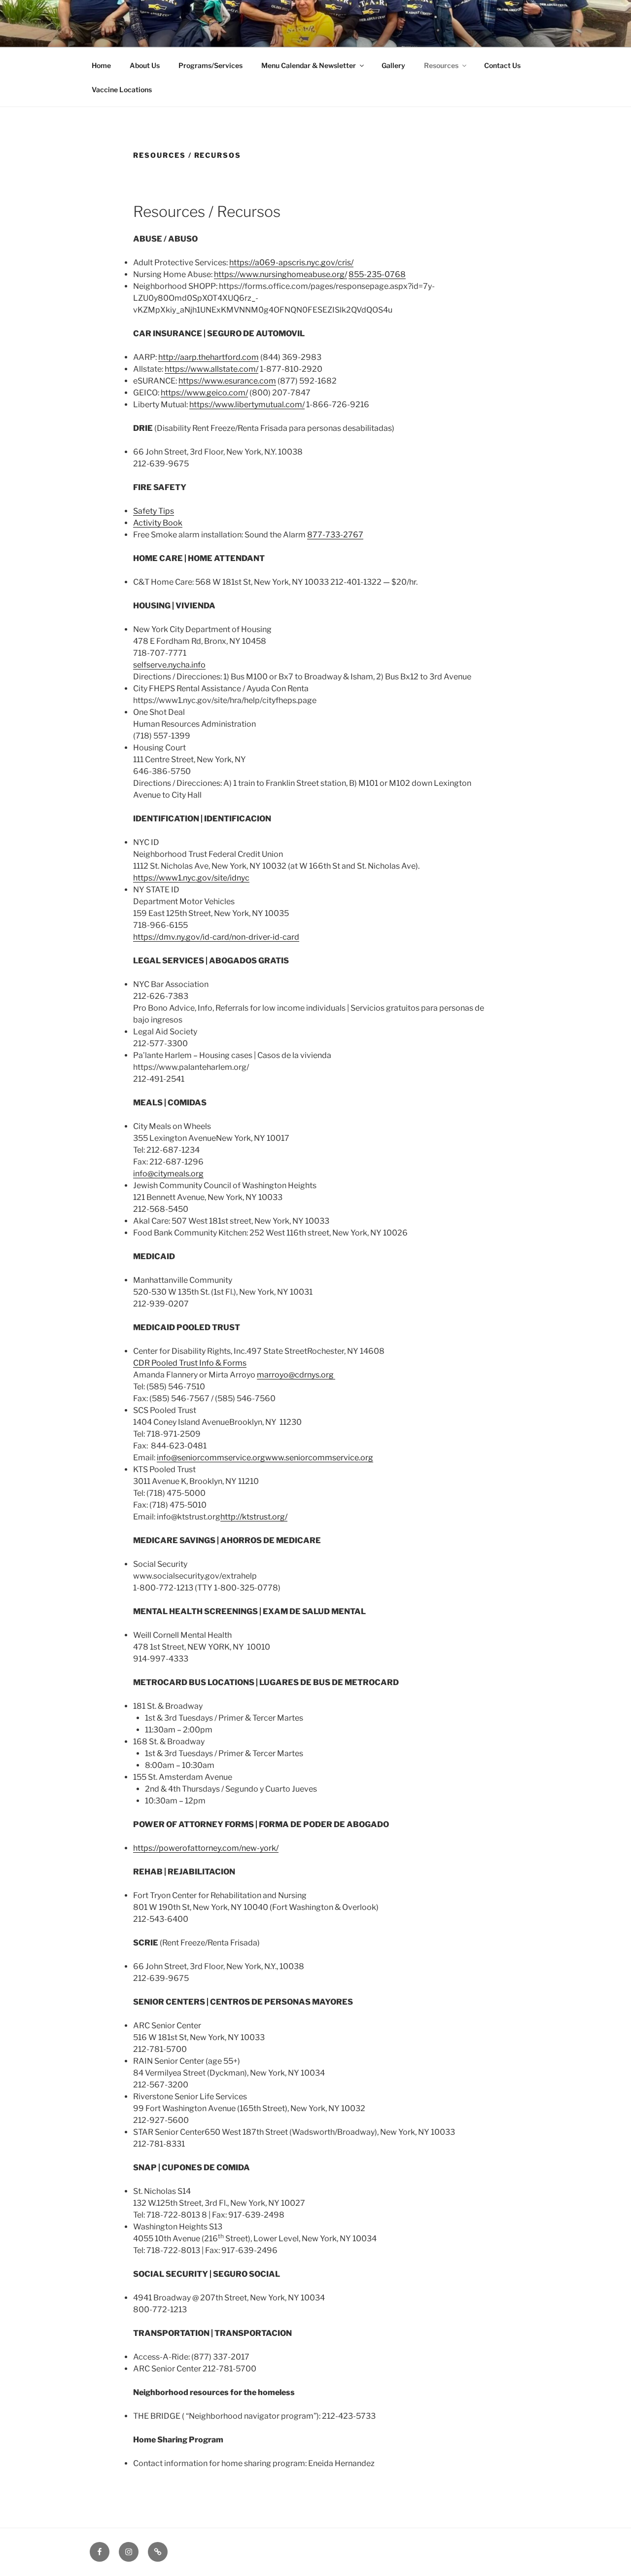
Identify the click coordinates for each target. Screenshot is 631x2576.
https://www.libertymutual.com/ (247, 405)
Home (101, 65)
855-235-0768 (377, 274)
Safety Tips (154, 511)
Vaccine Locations (122, 89)
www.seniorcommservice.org (319, 1458)
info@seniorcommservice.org (211, 1458)
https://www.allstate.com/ (211, 369)
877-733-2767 (335, 535)
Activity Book (158, 523)
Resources (441, 65)
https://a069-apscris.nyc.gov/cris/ (291, 263)
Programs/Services (210, 65)
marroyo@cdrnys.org (296, 1375)
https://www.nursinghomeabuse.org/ (280, 274)
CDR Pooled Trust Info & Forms (190, 1363)
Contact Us (502, 65)
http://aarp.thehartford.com (209, 357)
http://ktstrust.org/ (254, 1517)
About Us (145, 65)
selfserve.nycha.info (169, 665)
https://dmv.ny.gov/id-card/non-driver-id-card (216, 937)
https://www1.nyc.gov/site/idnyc (191, 878)
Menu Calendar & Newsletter (309, 65)
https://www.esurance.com (227, 381)
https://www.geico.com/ (204, 393)
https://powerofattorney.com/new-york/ (206, 1848)
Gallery (393, 65)
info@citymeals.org (168, 1174)
